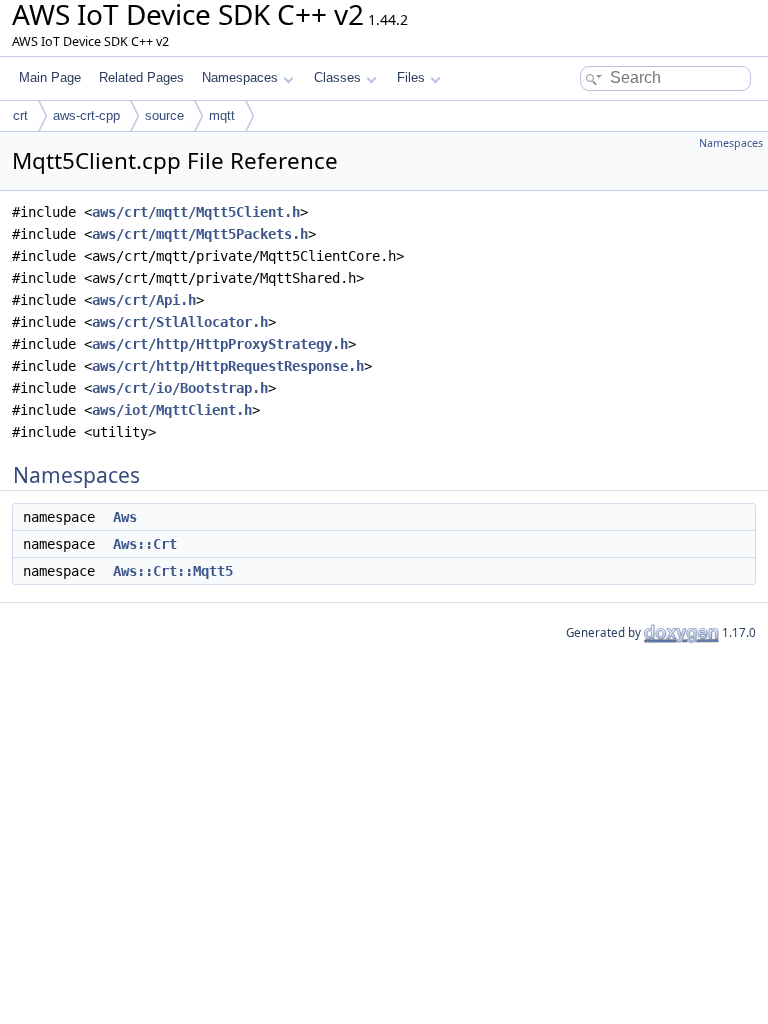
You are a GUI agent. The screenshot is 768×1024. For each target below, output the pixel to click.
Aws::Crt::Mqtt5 (173, 571)
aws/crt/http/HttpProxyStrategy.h (220, 344)
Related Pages (141, 77)
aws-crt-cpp (86, 115)
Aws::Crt (145, 544)
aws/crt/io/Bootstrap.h (180, 388)
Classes (337, 77)
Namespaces (240, 77)
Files (411, 77)
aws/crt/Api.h (144, 300)
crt (20, 115)
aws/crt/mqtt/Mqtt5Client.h (196, 212)
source (164, 115)
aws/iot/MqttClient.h (172, 410)
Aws (125, 517)
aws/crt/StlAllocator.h (180, 322)
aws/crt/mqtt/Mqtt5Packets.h (200, 234)
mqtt (222, 115)
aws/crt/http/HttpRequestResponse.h (228, 366)
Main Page (50, 77)
